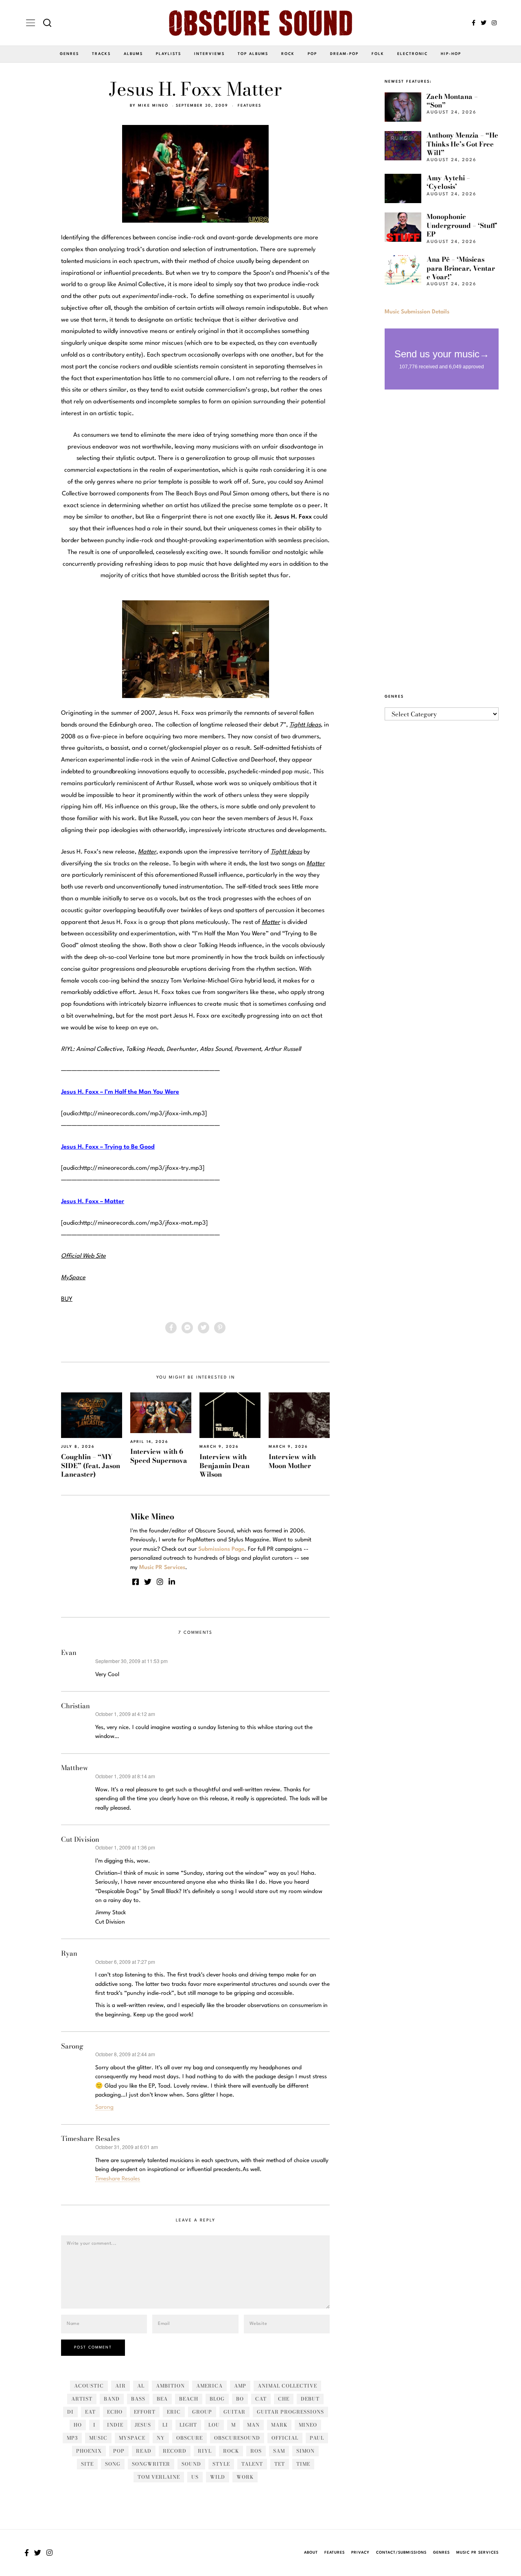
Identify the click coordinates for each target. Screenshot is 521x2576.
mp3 (72, 2438)
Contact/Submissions (401, 2553)
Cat (261, 2399)
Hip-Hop (451, 54)
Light (188, 2425)
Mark (279, 2425)
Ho (78, 2425)
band (112, 2399)
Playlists (169, 54)
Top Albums (253, 54)
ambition (170, 2386)
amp (240, 2386)
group (202, 2412)
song (113, 2464)
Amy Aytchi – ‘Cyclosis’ (448, 182)
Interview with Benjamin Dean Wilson (224, 1465)
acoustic (89, 2386)
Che (284, 2399)
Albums (133, 54)
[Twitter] (484, 23)
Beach (189, 2399)
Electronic (413, 54)
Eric (174, 2412)
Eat (90, 2412)
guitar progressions (290, 2412)
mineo (308, 2425)
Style (221, 2464)
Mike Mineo (153, 106)
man (253, 2425)
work (245, 2477)
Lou (214, 2425)
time (303, 2464)
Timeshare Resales (90, 2138)
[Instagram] (494, 23)
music (98, 2438)
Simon (305, 2451)
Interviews (209, 54)
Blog (217, 2399)
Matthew (75, 1768)
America (209, 2386)
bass (138, 2399)
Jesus (143, 2425)
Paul (317, 2438)
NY (161, 2438)
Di (70, 2412)
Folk (378, 54)
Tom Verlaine (159, 2477)
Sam (279, 2451)
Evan (69, 1652)
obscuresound (237, 2438)
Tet (280, 2464)
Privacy (360, 2553)
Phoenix (89, 2451)
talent (252, 2464)
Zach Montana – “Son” (452, 101)
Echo (115, 2412)
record (175, 2451)
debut (310, 2399)
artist (82, 2399)
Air (120, 2386)
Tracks (101, 54)
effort (145, 2412)
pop (119, 2451)
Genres (69, 54)
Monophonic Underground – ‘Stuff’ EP (462, 225)
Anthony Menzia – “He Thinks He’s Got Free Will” (462, 144)
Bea (162, 2399)
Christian (76, 1706)
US (195, 2477)
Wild (218, 2477)
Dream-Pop (344, 54)
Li (165, 2425)
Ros (256, 2451)
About (311, 2553)
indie (115, 2425)
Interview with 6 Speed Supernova (159, 1456)
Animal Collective (287, 2386)
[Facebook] (474, 23)
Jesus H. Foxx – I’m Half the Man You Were (120, 1092)
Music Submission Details (417, 312)
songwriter (151, 2464)
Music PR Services (477, 2553)
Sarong (72, 2046)
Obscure (189, 2438)
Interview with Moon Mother (292, 1461)
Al (141, 2386)
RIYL (205, 2451)
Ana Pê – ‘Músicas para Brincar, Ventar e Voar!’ (461, 268)
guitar (234, 2412)
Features (250, 106)
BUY (67, 1299)
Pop (312, 54)
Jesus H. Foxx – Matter (93, 1202)
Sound (191, 2464)
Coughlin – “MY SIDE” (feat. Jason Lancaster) (91, 1465)
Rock (288, 54)
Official (285, 2438)
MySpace (132, 2438)
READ (144, 2451)
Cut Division (80, 1839)
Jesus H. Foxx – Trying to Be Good (108, 1147)
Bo (240, 2399)
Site (87, 2464)
